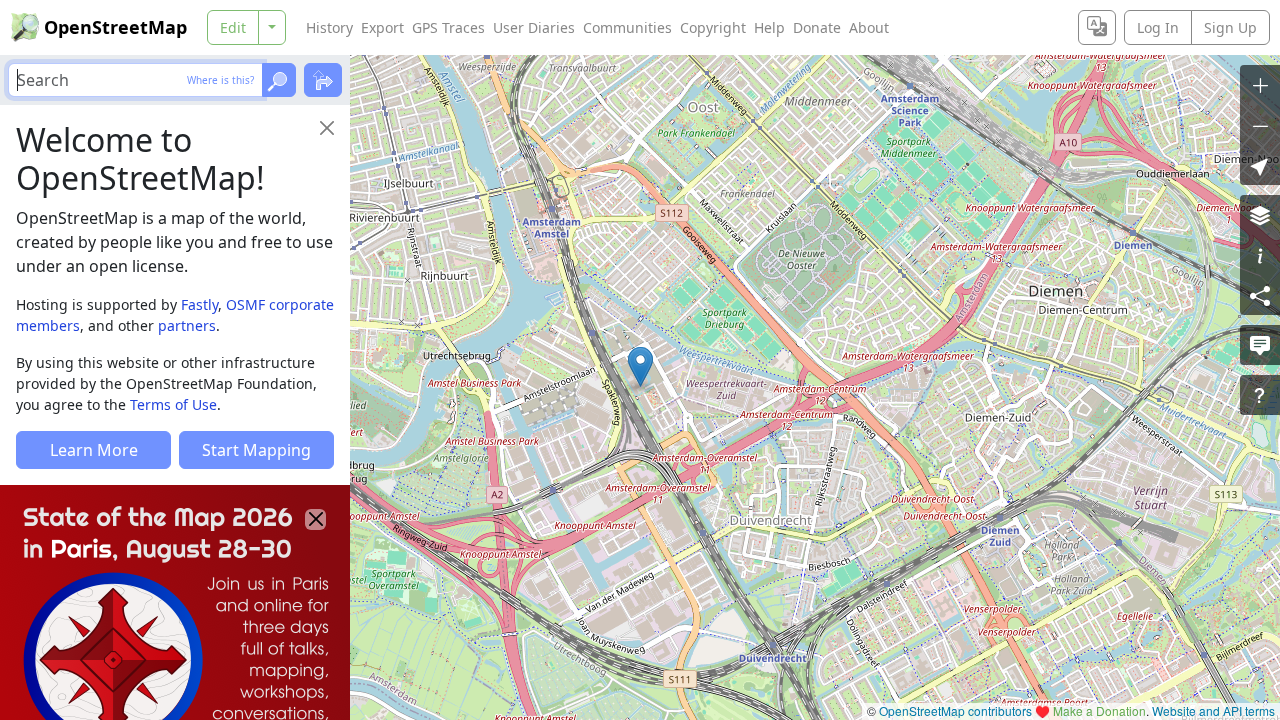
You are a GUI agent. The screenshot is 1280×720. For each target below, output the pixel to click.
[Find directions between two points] (323, 80)
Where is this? (220, 80)
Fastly (199, 304)
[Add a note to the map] (1260, 345)
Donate (817, 27)
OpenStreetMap (115, 27)
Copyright (713, 27)
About (869, 27)
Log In (1158, 27)
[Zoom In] (1260, 85)
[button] (640, 367)
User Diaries (534, 27)
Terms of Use (173, 404)
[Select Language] (1097, 27)
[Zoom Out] (1260, 125)
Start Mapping (256, 450)
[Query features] (1260, 395)
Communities (627, 27)
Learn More (94, 450)
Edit (233, 27)
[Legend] (1260, 255)
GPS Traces (448, 27)
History (329, 27)
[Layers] (1260, 215)
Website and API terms (1213, 710)
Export (382, 27)
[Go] (279, 80)
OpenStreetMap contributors (955, 710)
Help (769, 27)
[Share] (1260, 295)
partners (187, 325)
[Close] (327, 128)
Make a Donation (1099, 710)
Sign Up (1230, 27)
